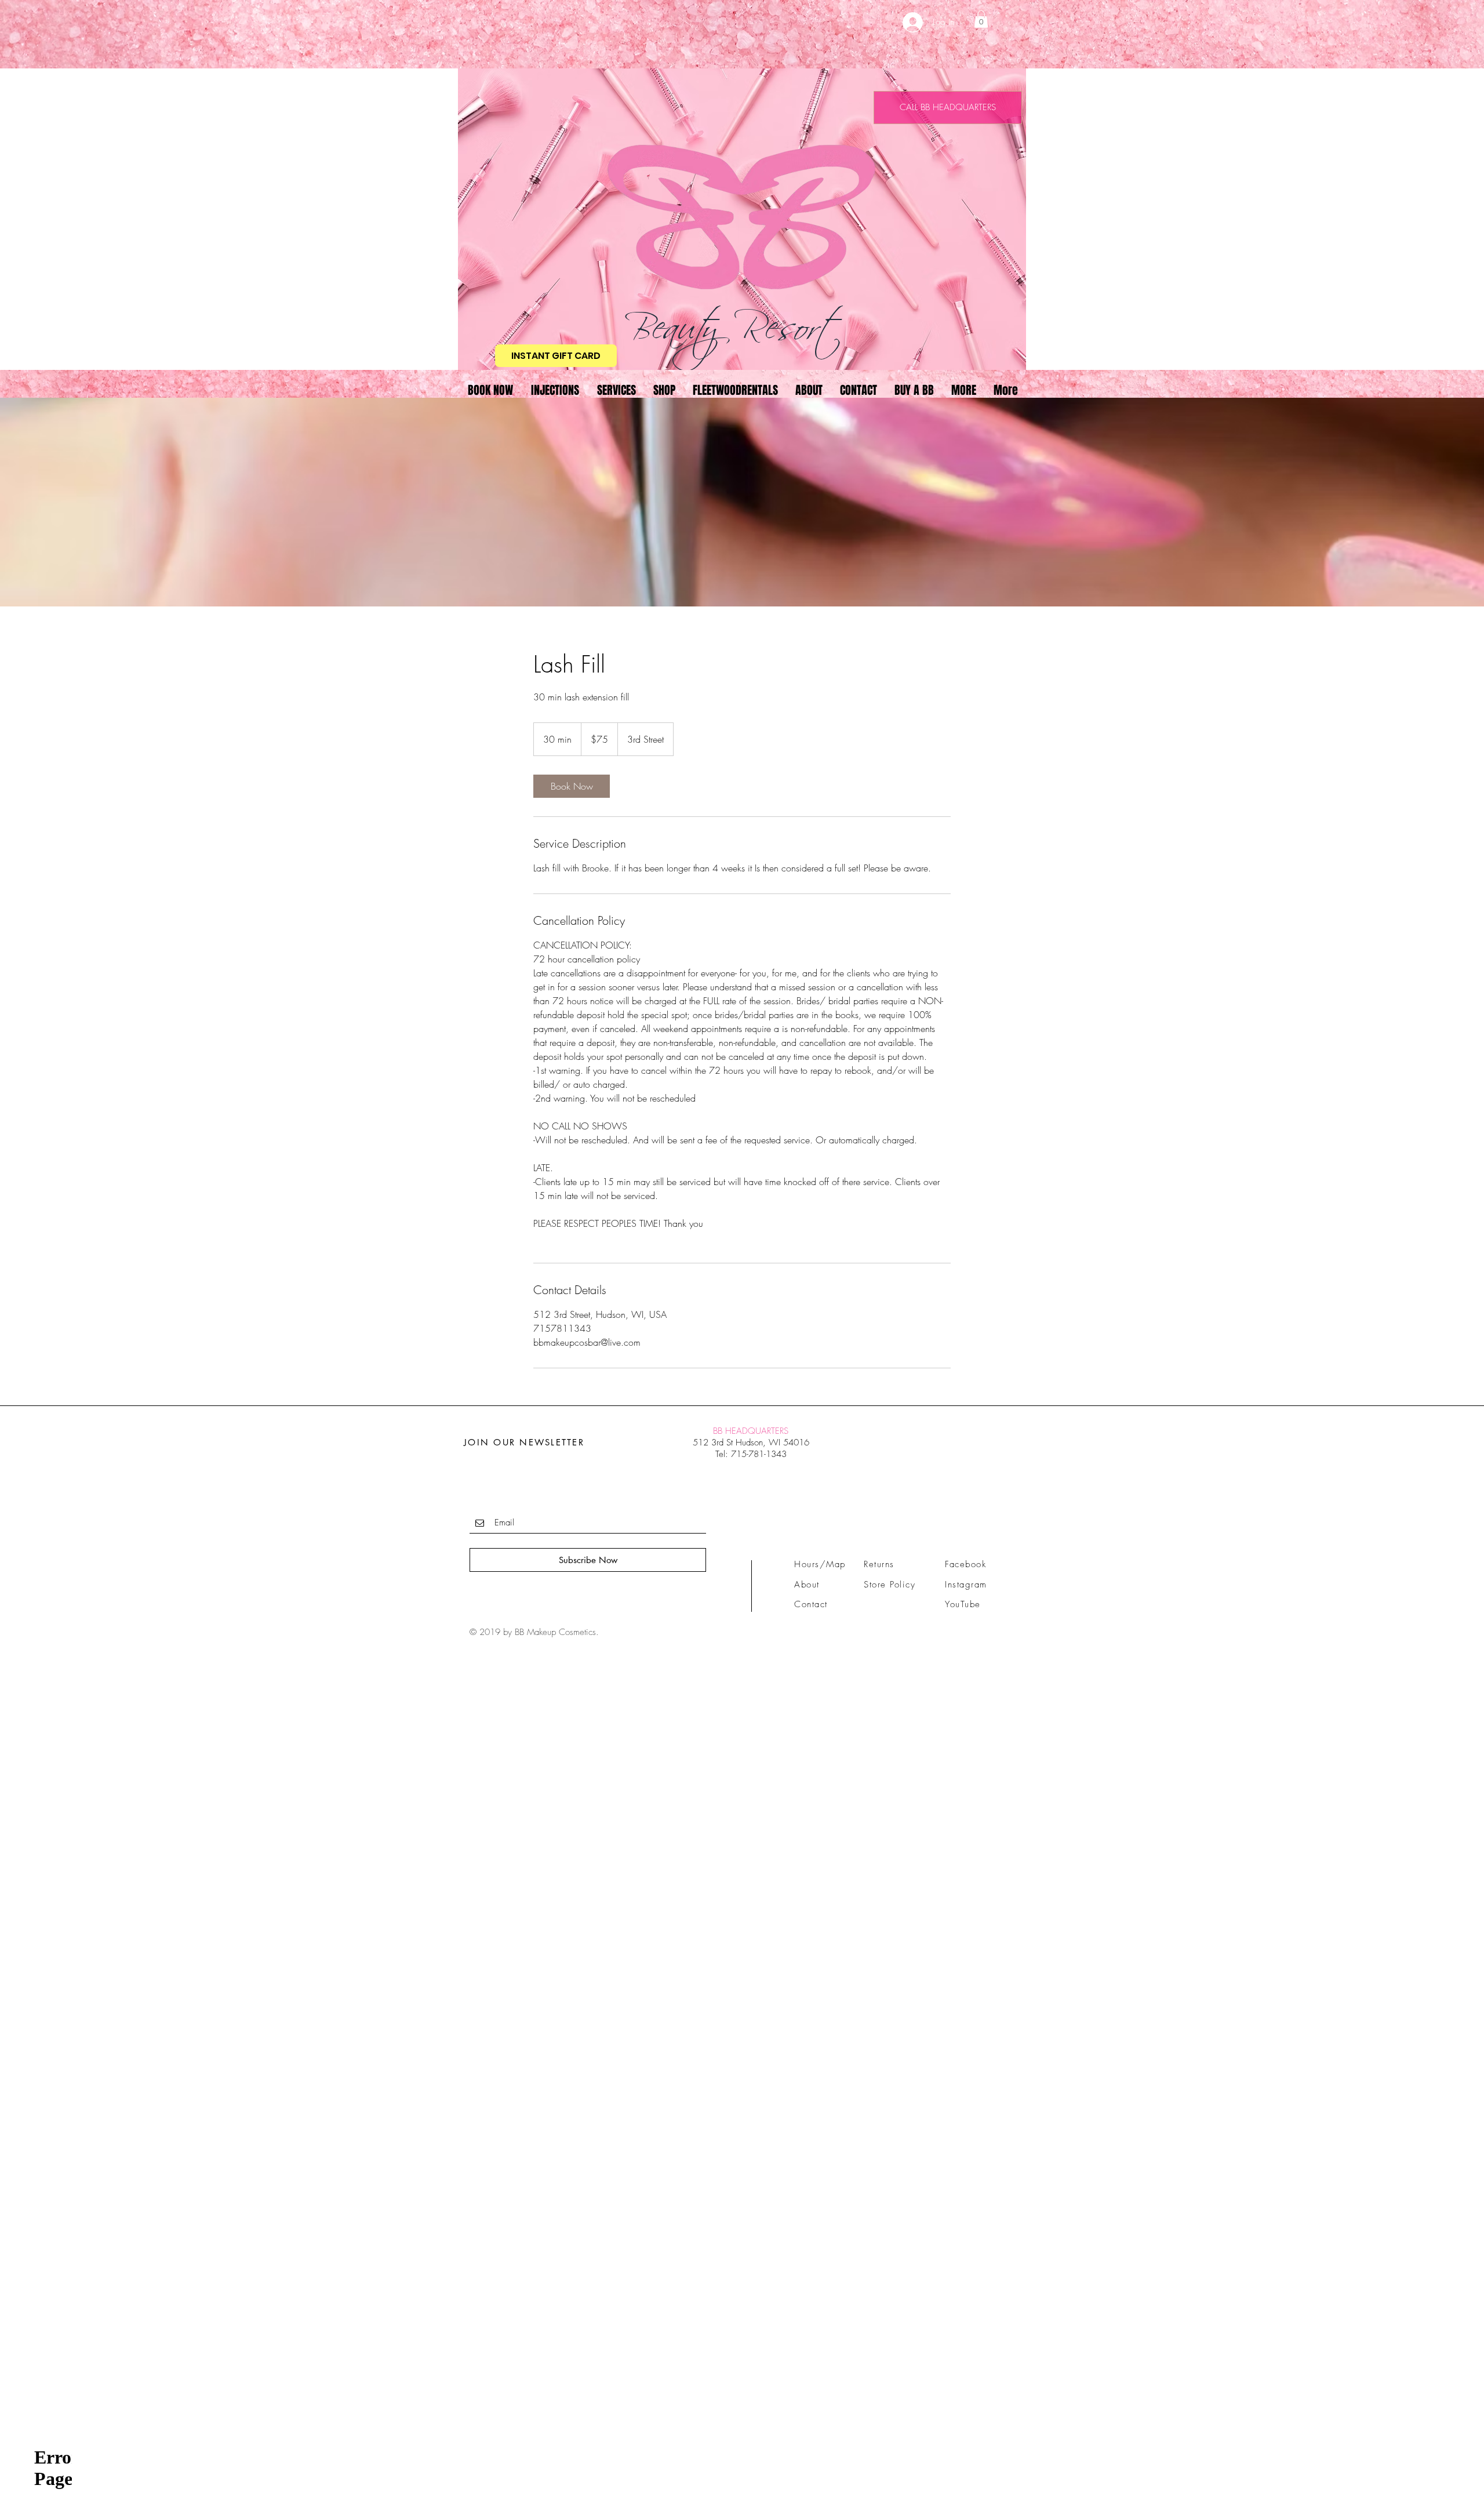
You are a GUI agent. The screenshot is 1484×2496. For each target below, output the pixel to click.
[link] (572, 786)
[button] (981, 19)
